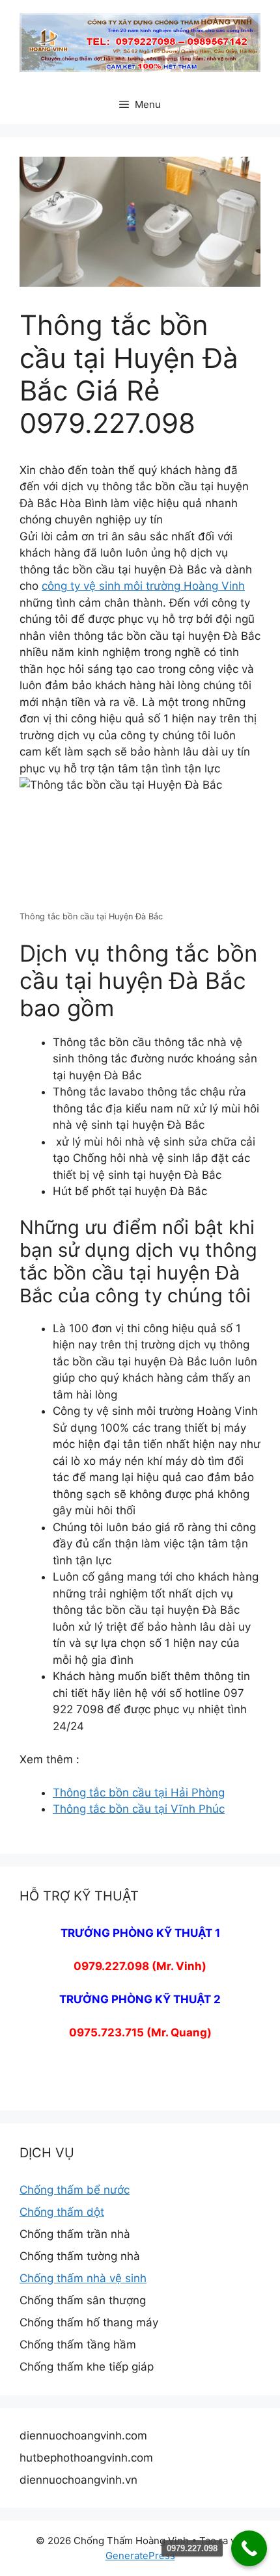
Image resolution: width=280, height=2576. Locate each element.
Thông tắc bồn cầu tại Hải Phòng (139, 1793)
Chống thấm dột (62, 2212)
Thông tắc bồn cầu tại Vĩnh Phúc (139, 1809)
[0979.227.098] (249, 2548)
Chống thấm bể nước (75, 2190)
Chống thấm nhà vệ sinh (83, 2278)
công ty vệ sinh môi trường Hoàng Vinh (143, 586)
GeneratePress (140, 2556)
